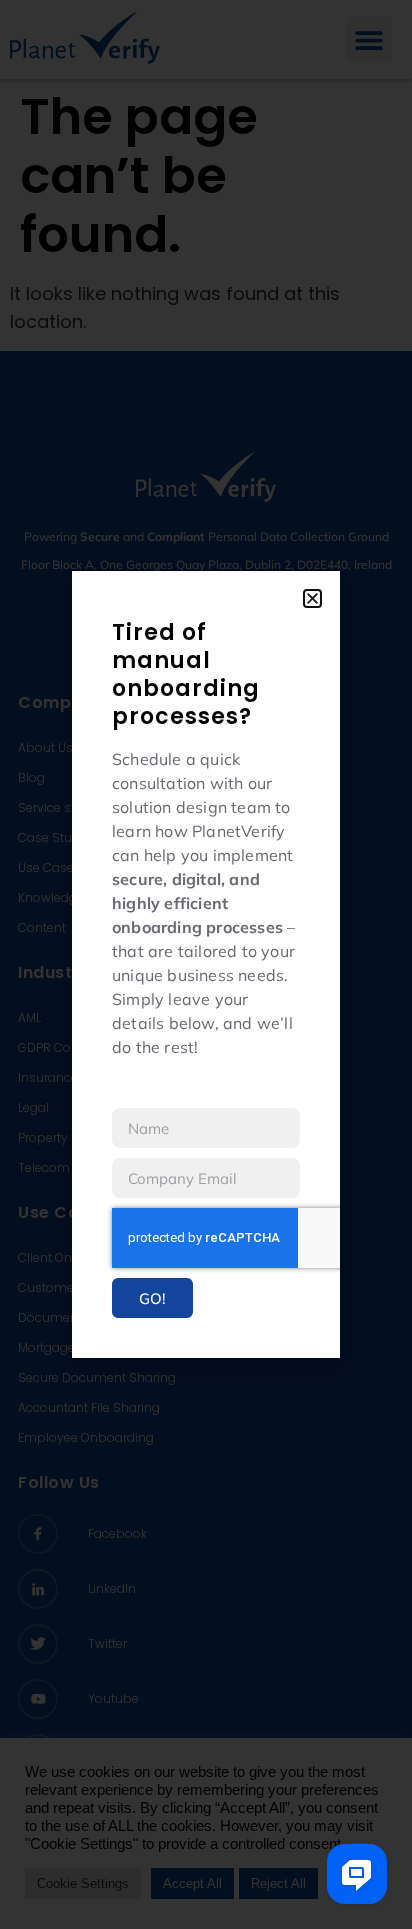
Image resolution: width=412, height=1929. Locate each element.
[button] (312, 598)
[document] (206, 964)
